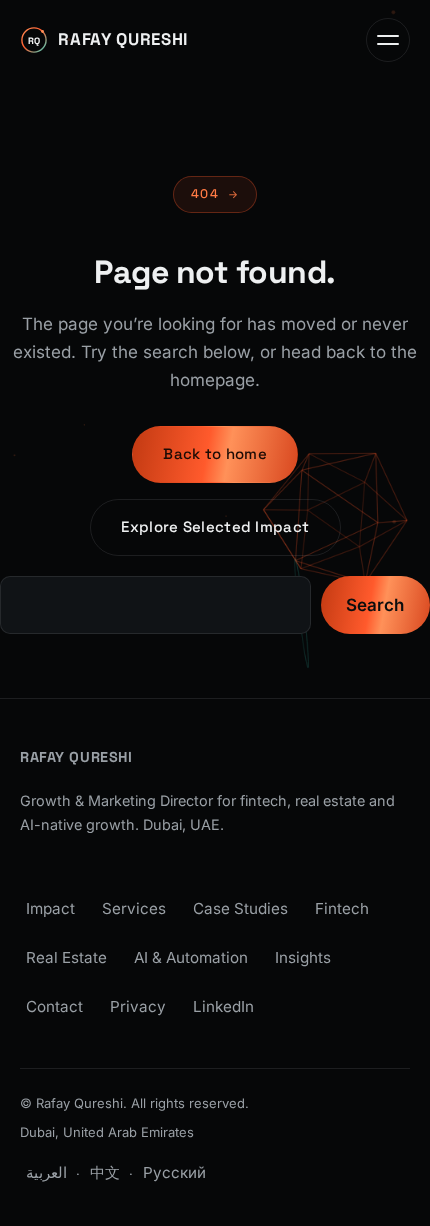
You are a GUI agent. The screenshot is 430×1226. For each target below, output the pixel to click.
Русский (174, 1172)
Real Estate (66, 957)
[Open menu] (388, 40)
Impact (50, 908)
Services (134, 908)
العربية (46, 1172)
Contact (54, 1006)
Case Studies (240, 908)
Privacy (138, 1006)
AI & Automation (191, 957)
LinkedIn (223, 1006)
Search (375, 605)
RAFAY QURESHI (76, 757)
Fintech (342, 908)
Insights (303, 957)
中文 (105, 1172)
